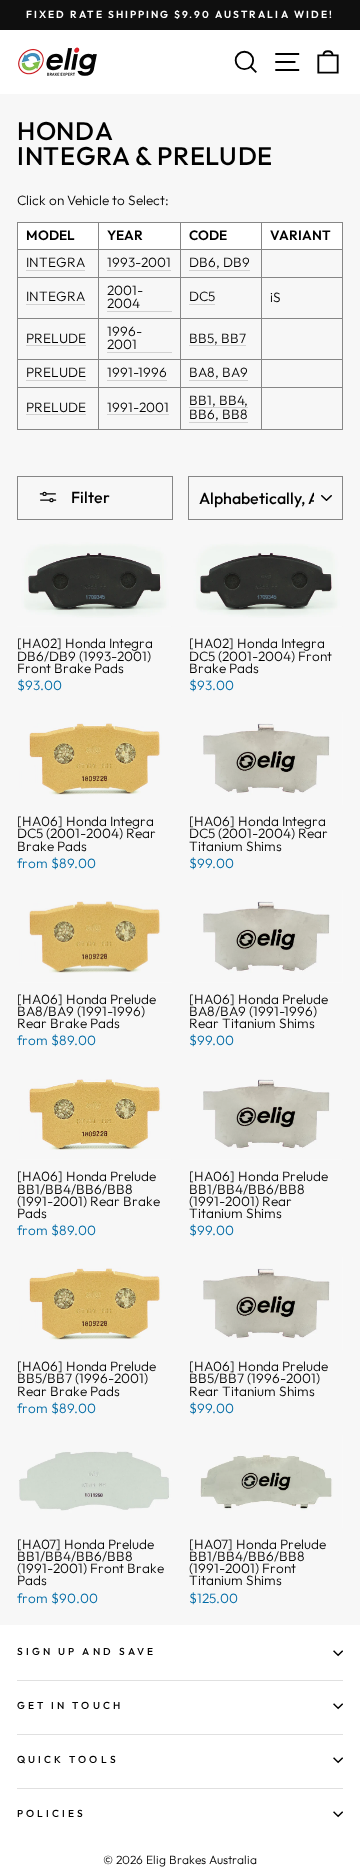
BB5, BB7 (217, 339)
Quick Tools (68, 1759)
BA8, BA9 (218, 373)
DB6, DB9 (219, 263)
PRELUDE (56, 339)
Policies (51, 1813)
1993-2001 (139, 263)
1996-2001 (124, 339)
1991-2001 (138, 408)
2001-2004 (125, 298)
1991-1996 (137, 373)
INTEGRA (55, 263)
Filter (89, 497)
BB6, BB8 (218, 415)
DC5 (202, 297)
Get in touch (70, 1705)
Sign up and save (86, 1651)
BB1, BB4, (218, 401)
